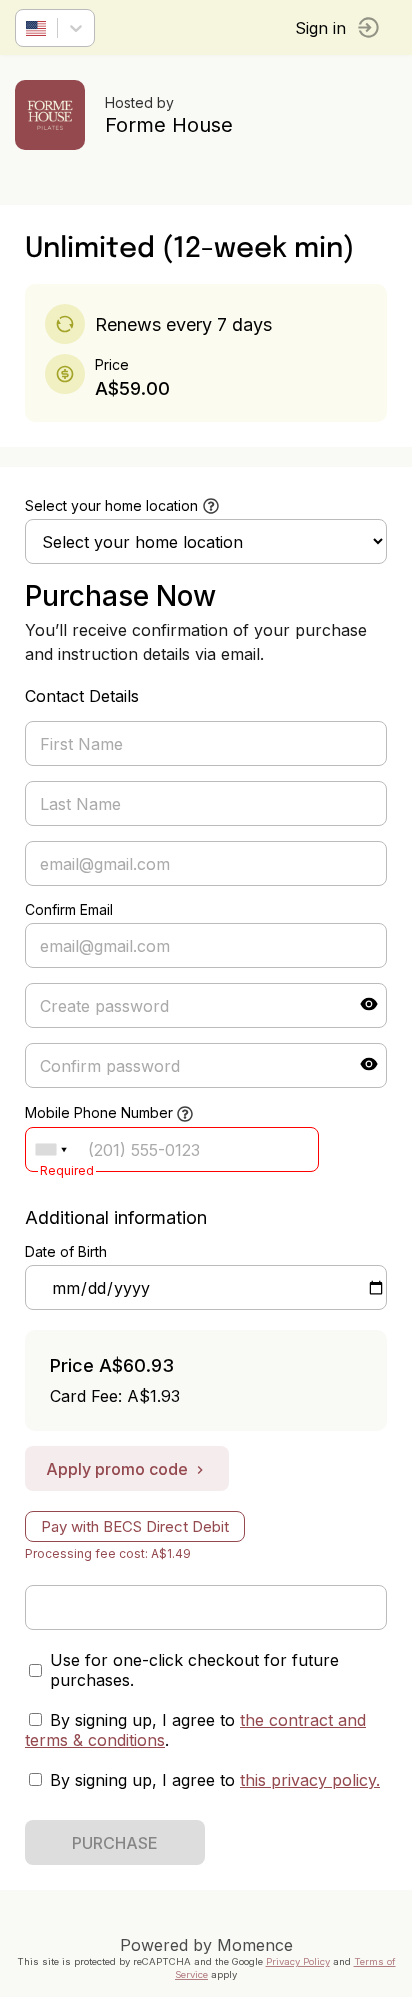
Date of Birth (66, 1251)
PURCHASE (115, 1843)
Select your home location (111, 505)
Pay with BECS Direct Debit (135, 1526)
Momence (255, 1945)
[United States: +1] (51, 1149)
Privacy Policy (298, 1961)
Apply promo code (117, 1469)
